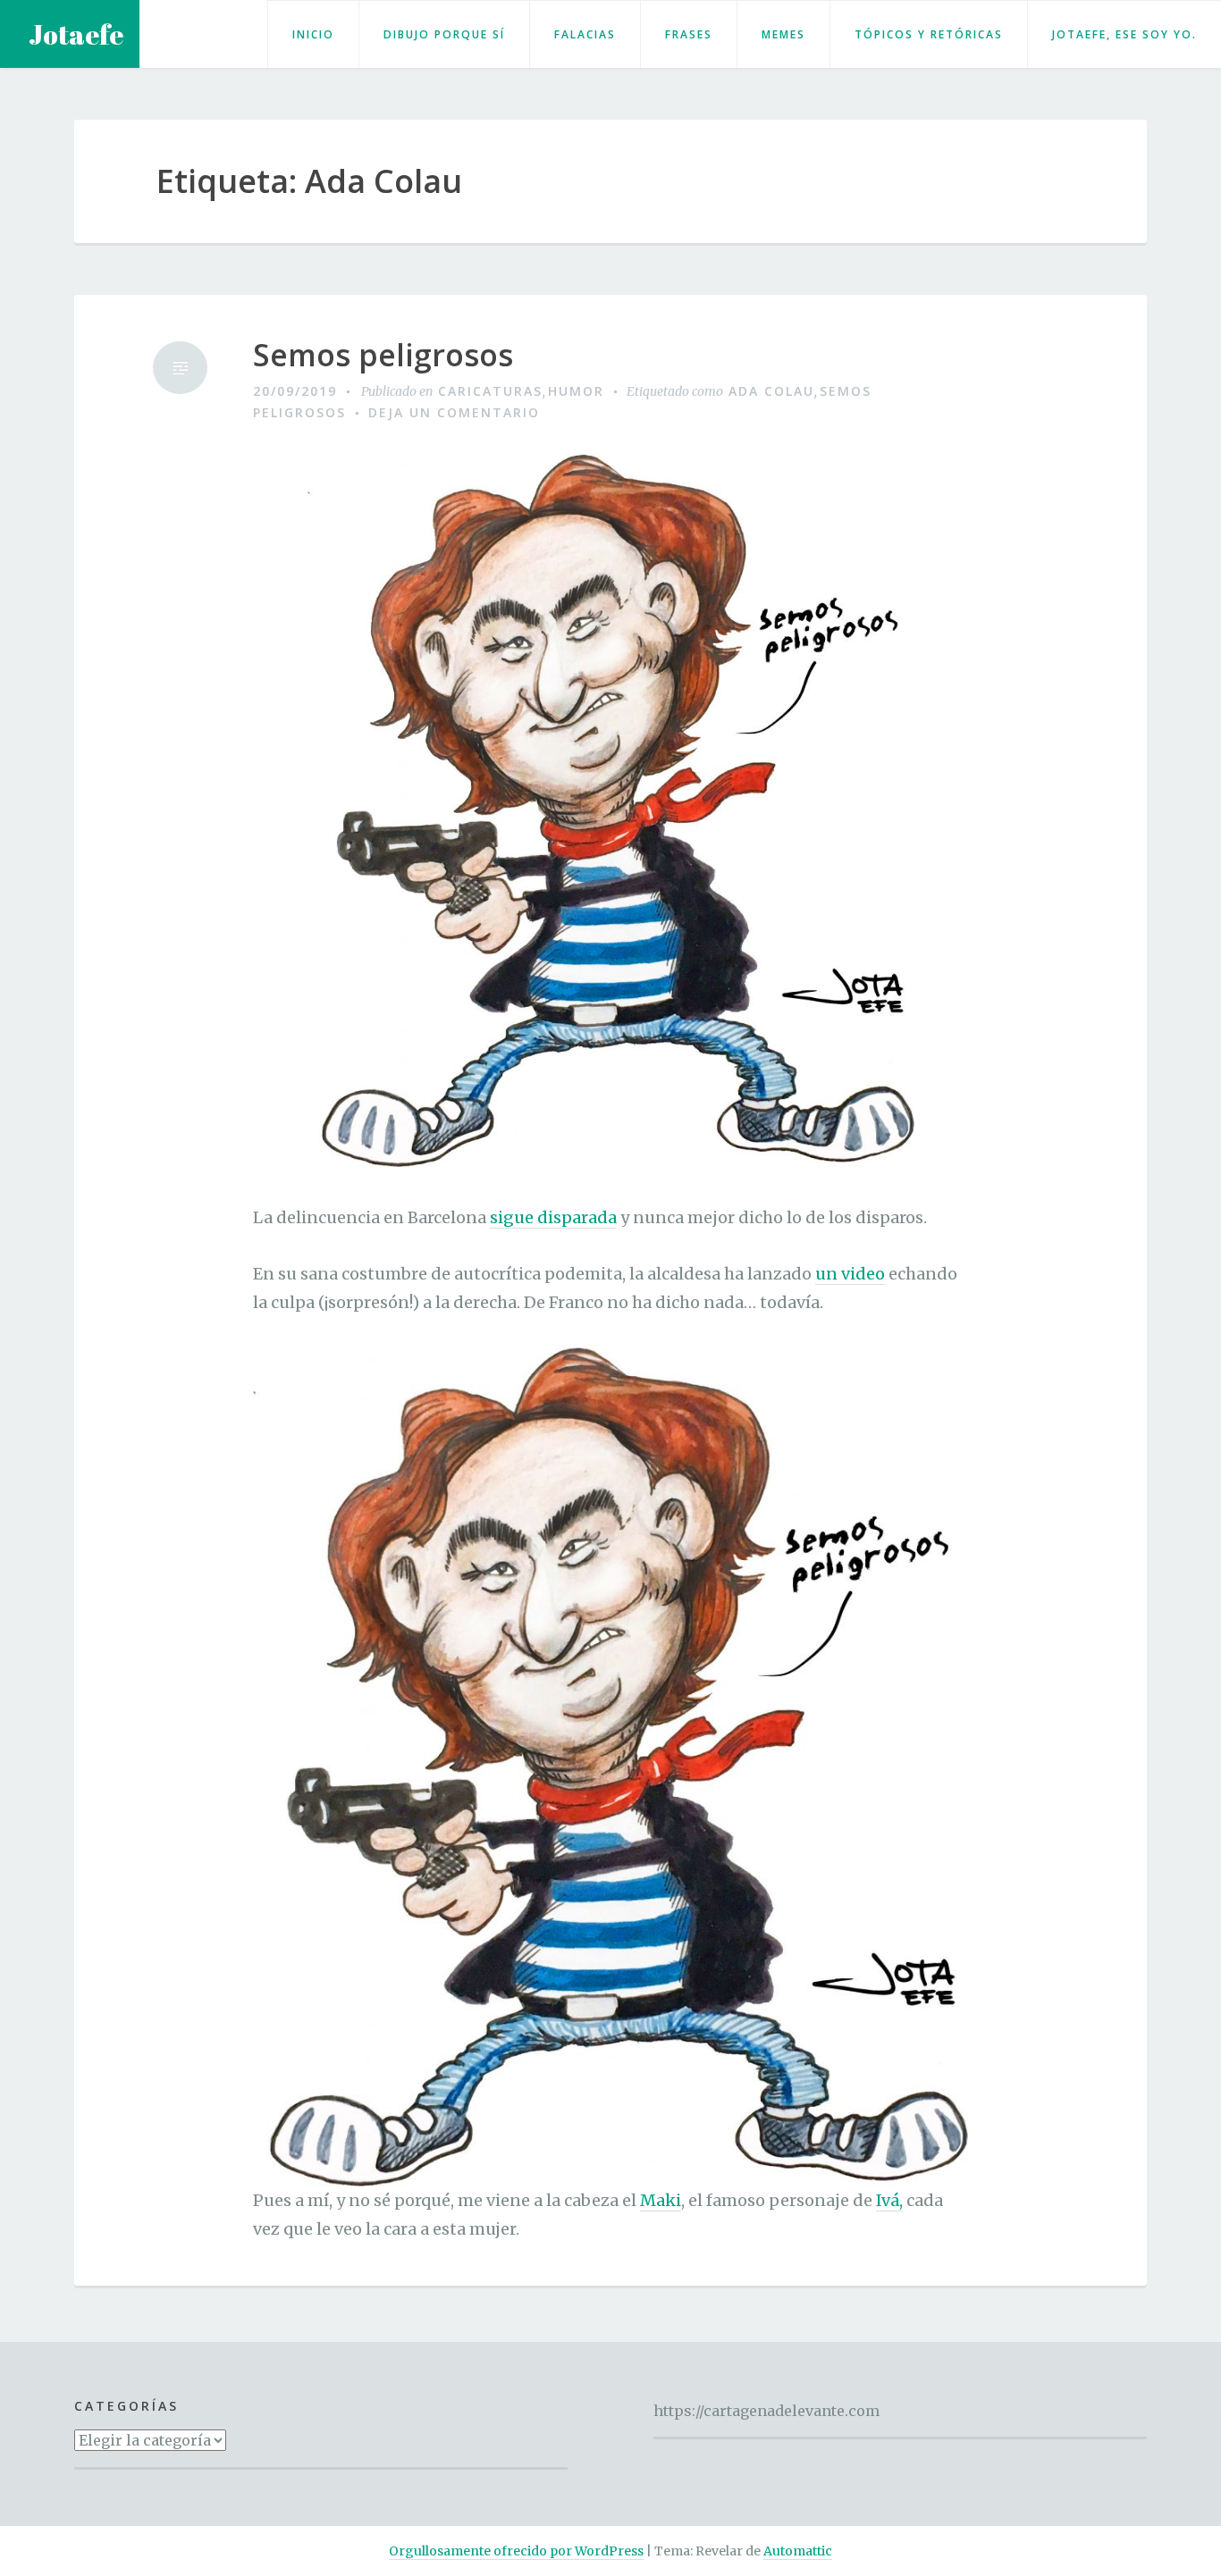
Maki (661, 2200)
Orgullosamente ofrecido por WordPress (516, 2551)
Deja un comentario (454, 412)
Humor (576, 391)
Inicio (313, 34)
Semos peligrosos (383, 355)
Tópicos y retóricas (929, 34)
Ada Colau (771, 391)
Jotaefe (76, 34)
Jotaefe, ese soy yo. (1124, 34)
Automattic (798, 2551)
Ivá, (889, 2200)
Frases (689, 34)
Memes (783, 34)
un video (850, 1274)
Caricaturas (490, 391)
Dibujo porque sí (444, 34)
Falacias (585, 34)
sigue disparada (553, 1217)
